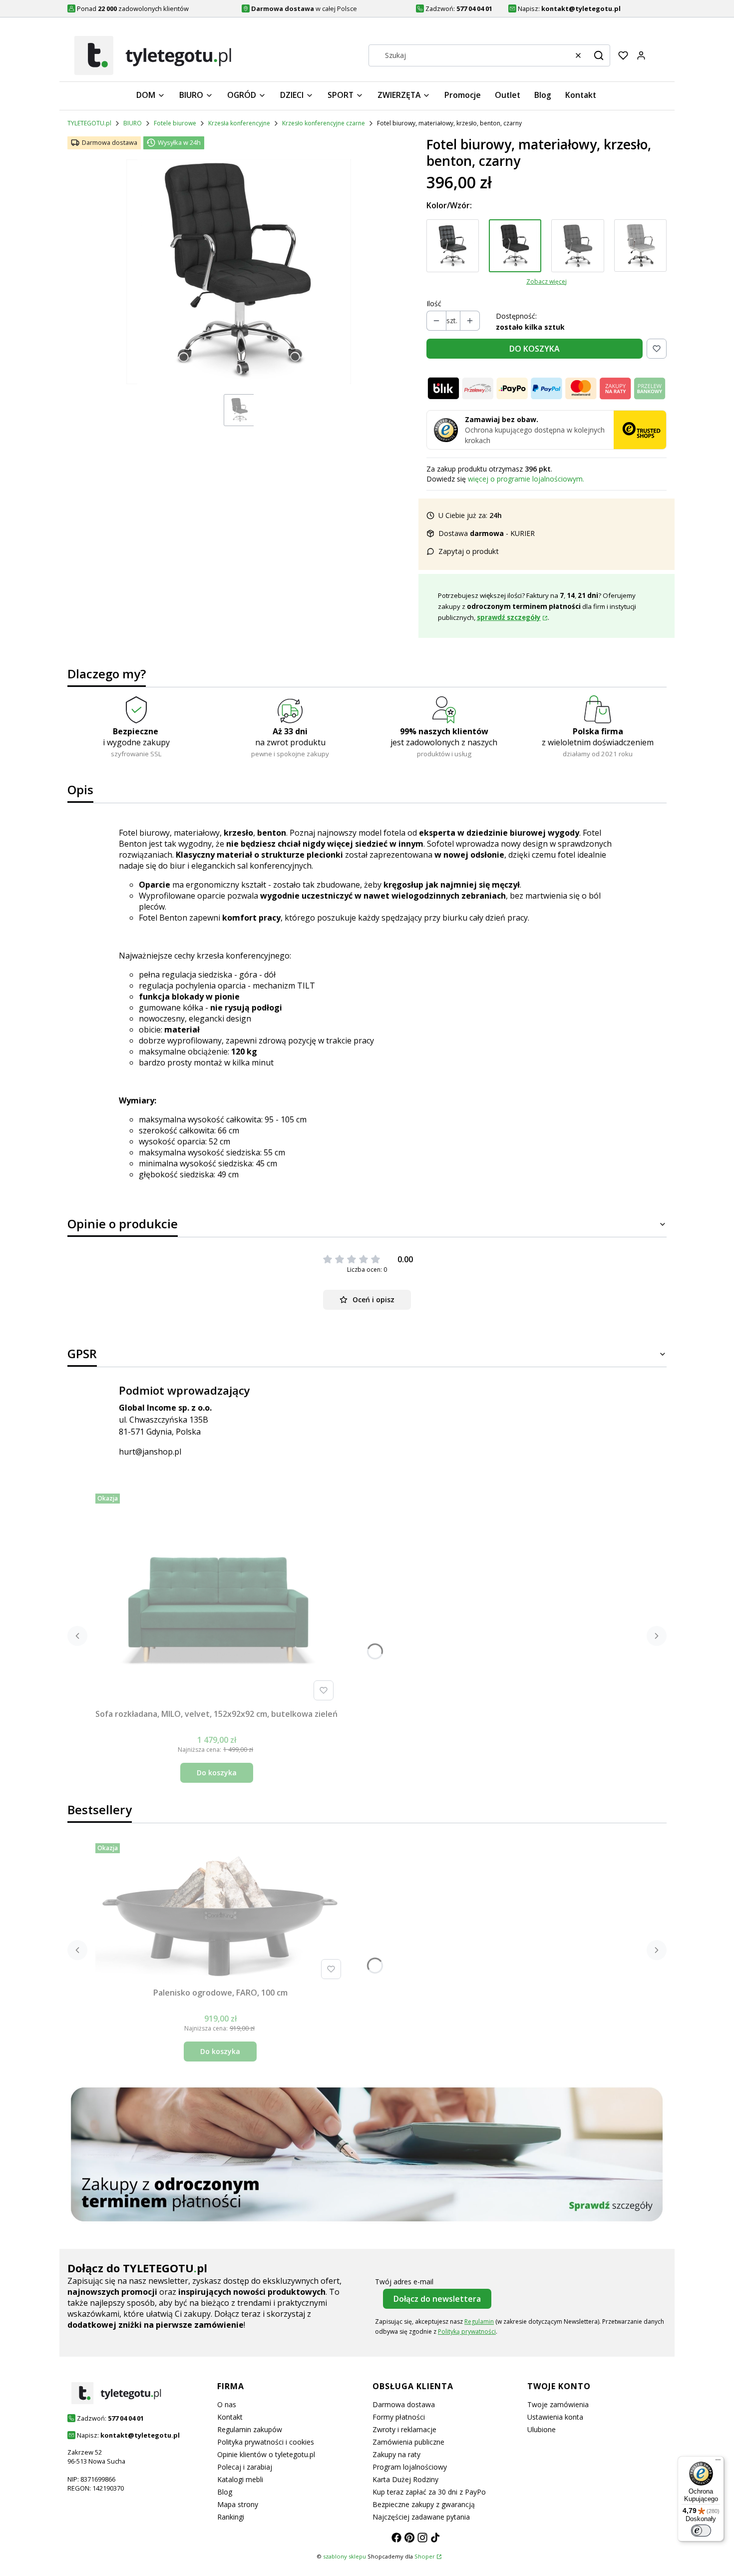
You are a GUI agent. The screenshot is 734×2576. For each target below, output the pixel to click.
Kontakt (230, 2417)
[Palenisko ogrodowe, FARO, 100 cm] (220, 1911)
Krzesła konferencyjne (239, 123)
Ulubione (542, 2429)
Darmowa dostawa (404, 2404)
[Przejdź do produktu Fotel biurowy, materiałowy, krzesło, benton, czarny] (515, 246)
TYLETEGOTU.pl (89, 123)
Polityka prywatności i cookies (266, 2442)
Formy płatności (399, 2417)
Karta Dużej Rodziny (405, 2479)
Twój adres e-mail (404, 2282)
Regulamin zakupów (250, 2429)
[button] (599, 55)
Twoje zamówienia (558, 2404)
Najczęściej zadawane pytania (421, 2517)
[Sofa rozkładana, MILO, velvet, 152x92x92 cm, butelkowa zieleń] (217, 1597)
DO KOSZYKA (535, 349)
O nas (227, 2404)
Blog (225, 2492)
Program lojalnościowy (410, 2467)
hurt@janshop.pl (150, 1452)
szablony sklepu (345, 2556)
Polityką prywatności (467, 2331)
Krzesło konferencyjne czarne (324, 123)
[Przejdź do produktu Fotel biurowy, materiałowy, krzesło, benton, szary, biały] (640, 246)
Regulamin (479, 2321)
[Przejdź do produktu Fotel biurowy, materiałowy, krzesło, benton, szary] (577, 246)
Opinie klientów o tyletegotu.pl (266, 2454)
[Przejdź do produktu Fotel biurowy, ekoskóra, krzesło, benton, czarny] (453, 246)
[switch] (701, 2531)
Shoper (425, 2556)
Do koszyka (217, 1773)
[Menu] (718, 2462)
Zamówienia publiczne (408, 2442)
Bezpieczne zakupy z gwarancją (424, 2504)
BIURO (133, 123)
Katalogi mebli (240, 2479)
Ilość (434, 303)
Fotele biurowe (175, 123)
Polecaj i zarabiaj (245, 2467)
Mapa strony (238, 2504)
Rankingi (231, 2517)
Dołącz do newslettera (437, 2299)
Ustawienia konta (555, 2417)
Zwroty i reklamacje (404, 2429)
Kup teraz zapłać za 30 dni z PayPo (429, 2492)
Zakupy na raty (396, 2454)
